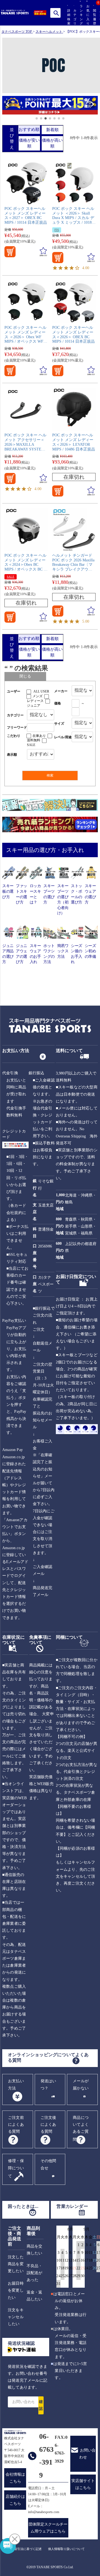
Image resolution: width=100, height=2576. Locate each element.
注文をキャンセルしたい (16, 2317)
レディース (35, 701)
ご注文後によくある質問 (48, 2125)
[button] (5, 106)
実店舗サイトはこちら (83, 2484)
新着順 (52, 130)
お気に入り (87, 15)
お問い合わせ (87, 2454)
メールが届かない (81, 2084)
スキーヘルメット (49, 32)
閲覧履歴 (93, 17)
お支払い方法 (16, 2084)
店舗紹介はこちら (15, 2500)
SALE (11, 577)
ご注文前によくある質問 (16, 2125)
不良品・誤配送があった (35, 2273)
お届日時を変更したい (16, 2290)
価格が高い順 (52, 143)
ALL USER (41, 691)
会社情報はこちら (15, 2478)
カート (100, 18)
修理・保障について (16, 2168)
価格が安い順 (29, 143)
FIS (57, 230)
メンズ (37, 696)
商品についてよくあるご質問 (81, 2129)
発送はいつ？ (48, 2084)
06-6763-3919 (46, 2456)
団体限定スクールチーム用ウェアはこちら (48, 2528)
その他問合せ (48, 2164)
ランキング (80, 15)
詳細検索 (68, 17)
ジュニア (34, 706)
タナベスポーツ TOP (17, 32)
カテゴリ (74, 17)
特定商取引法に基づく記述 (23, 2549)
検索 (56, 13)
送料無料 (34, 740)
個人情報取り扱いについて (66, 2549)
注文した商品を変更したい (16, 2264)
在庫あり (39, 736)
